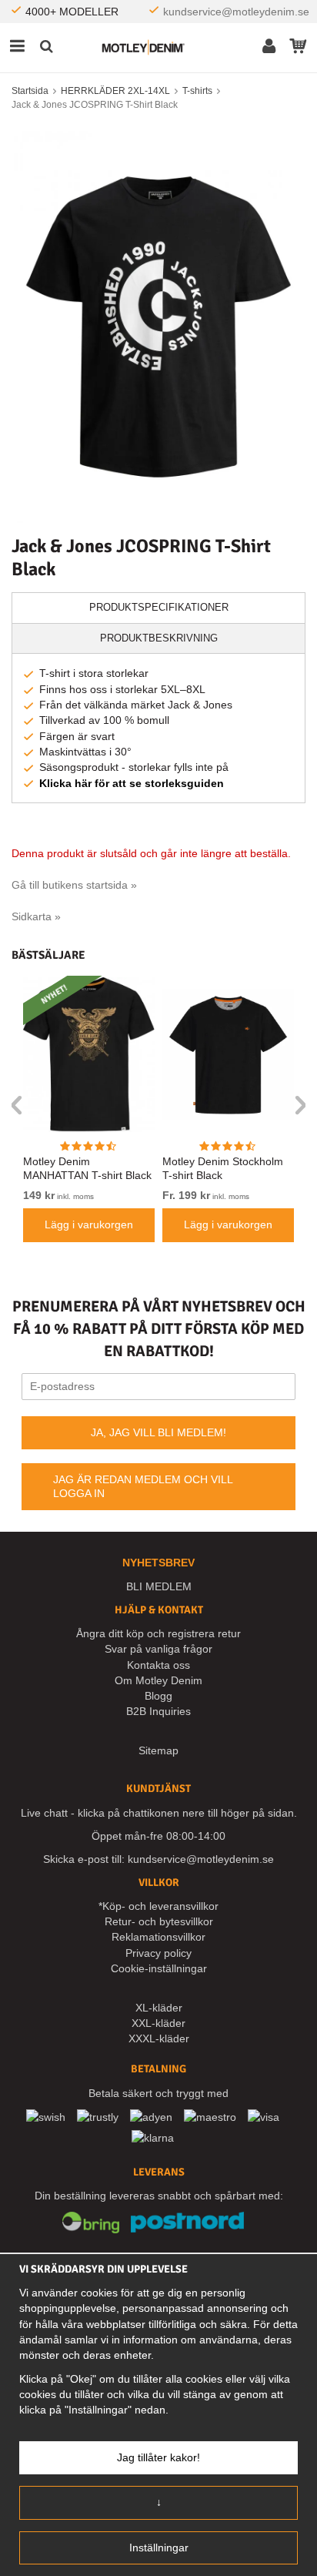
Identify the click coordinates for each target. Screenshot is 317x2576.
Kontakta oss (158, 1665)
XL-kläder (159, 2008)
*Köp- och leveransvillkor (158, 1906)
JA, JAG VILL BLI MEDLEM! (158, 1432)
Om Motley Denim (158, 1680)
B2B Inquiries (158, 1711)
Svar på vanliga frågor (158, 1649)
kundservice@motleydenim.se (236, 12)
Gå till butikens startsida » (74, 885)
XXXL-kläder (159, 2038)
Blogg (158, 1696)
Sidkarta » (36, 916)
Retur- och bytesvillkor (159, 1921)
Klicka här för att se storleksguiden (132, 783)
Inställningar (159, 2548)
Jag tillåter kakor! (158, 2457)
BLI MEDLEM (159, 1586)
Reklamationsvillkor (158, 1937)
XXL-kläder (158, 2023)
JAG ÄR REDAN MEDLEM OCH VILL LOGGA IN (143, 1486)
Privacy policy (158, 1953)
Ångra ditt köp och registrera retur (158, 1633)
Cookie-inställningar (159, 1968)
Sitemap (158, 1750)
